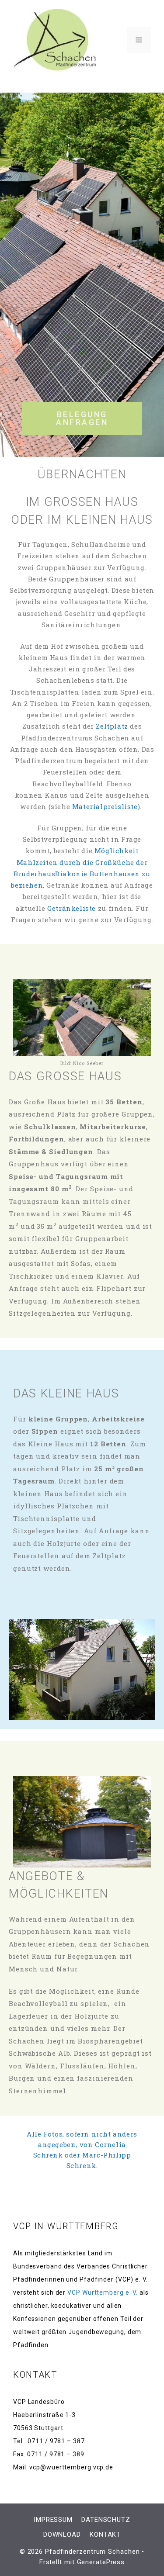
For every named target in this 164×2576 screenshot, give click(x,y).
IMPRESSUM (53, 2520)
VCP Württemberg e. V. (103, 2292)
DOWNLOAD (62, 2535)
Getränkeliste (72, 908)
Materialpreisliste (105, 806)
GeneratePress (101, 2562)
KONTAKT (105, 2535)
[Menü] (139, 40)
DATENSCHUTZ (106, 2520)
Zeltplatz (113, 726)
